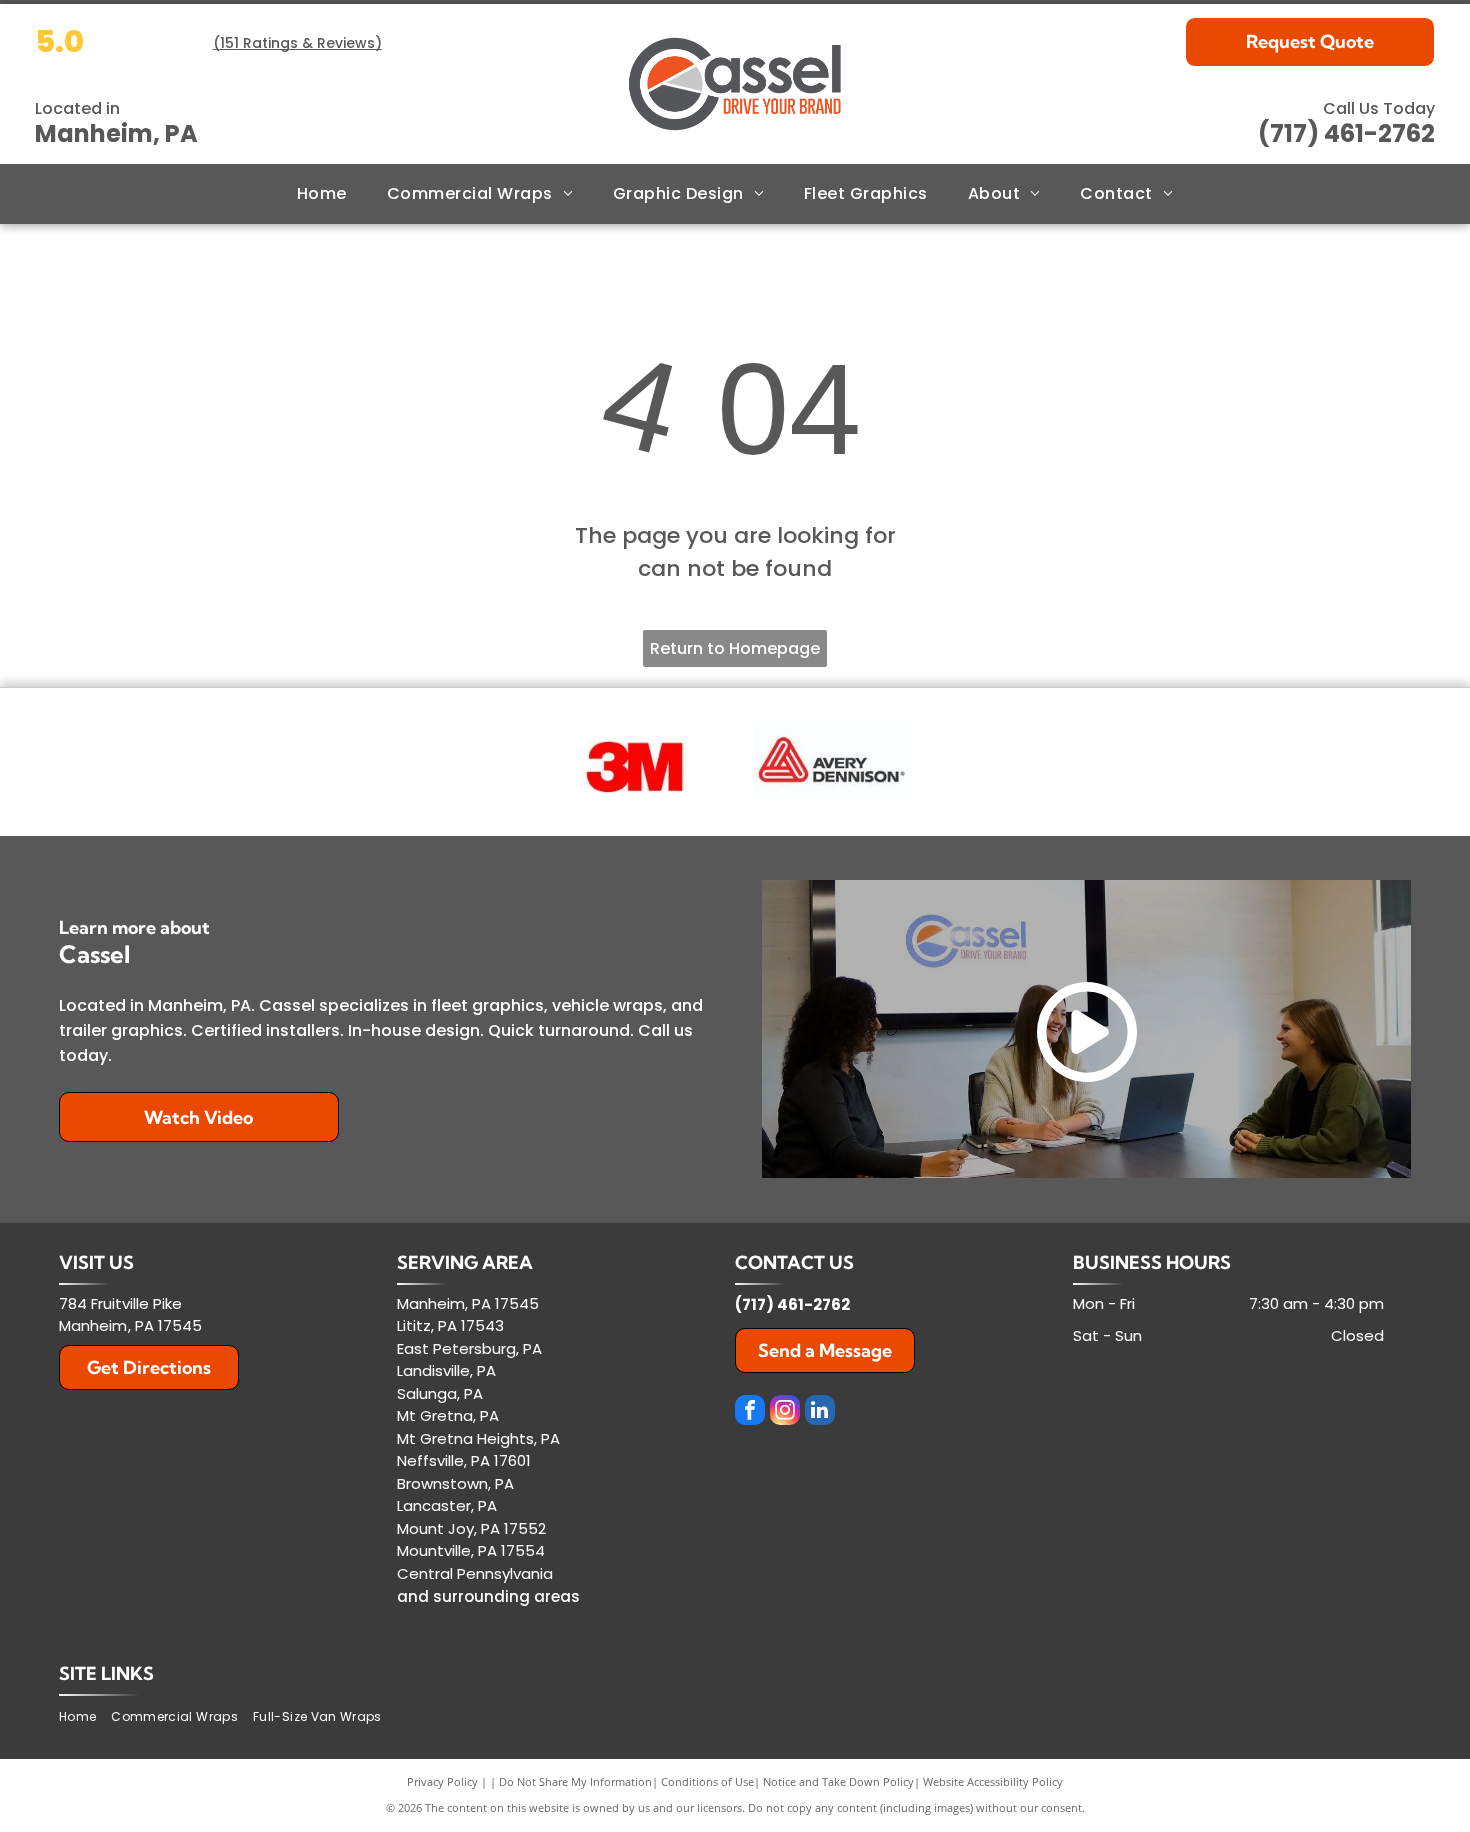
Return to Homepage (735, 648)
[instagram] (785, 1412)
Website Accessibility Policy (993, 1781)
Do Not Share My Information (575, 1781)
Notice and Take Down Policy (838, 1781)
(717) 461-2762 (1346, 133)
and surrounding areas (488, 1596)
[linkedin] (820, 1412)
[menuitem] (322, 194)
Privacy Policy (442, 1781)
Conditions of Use (707, 1781)
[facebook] (750, 1412)
